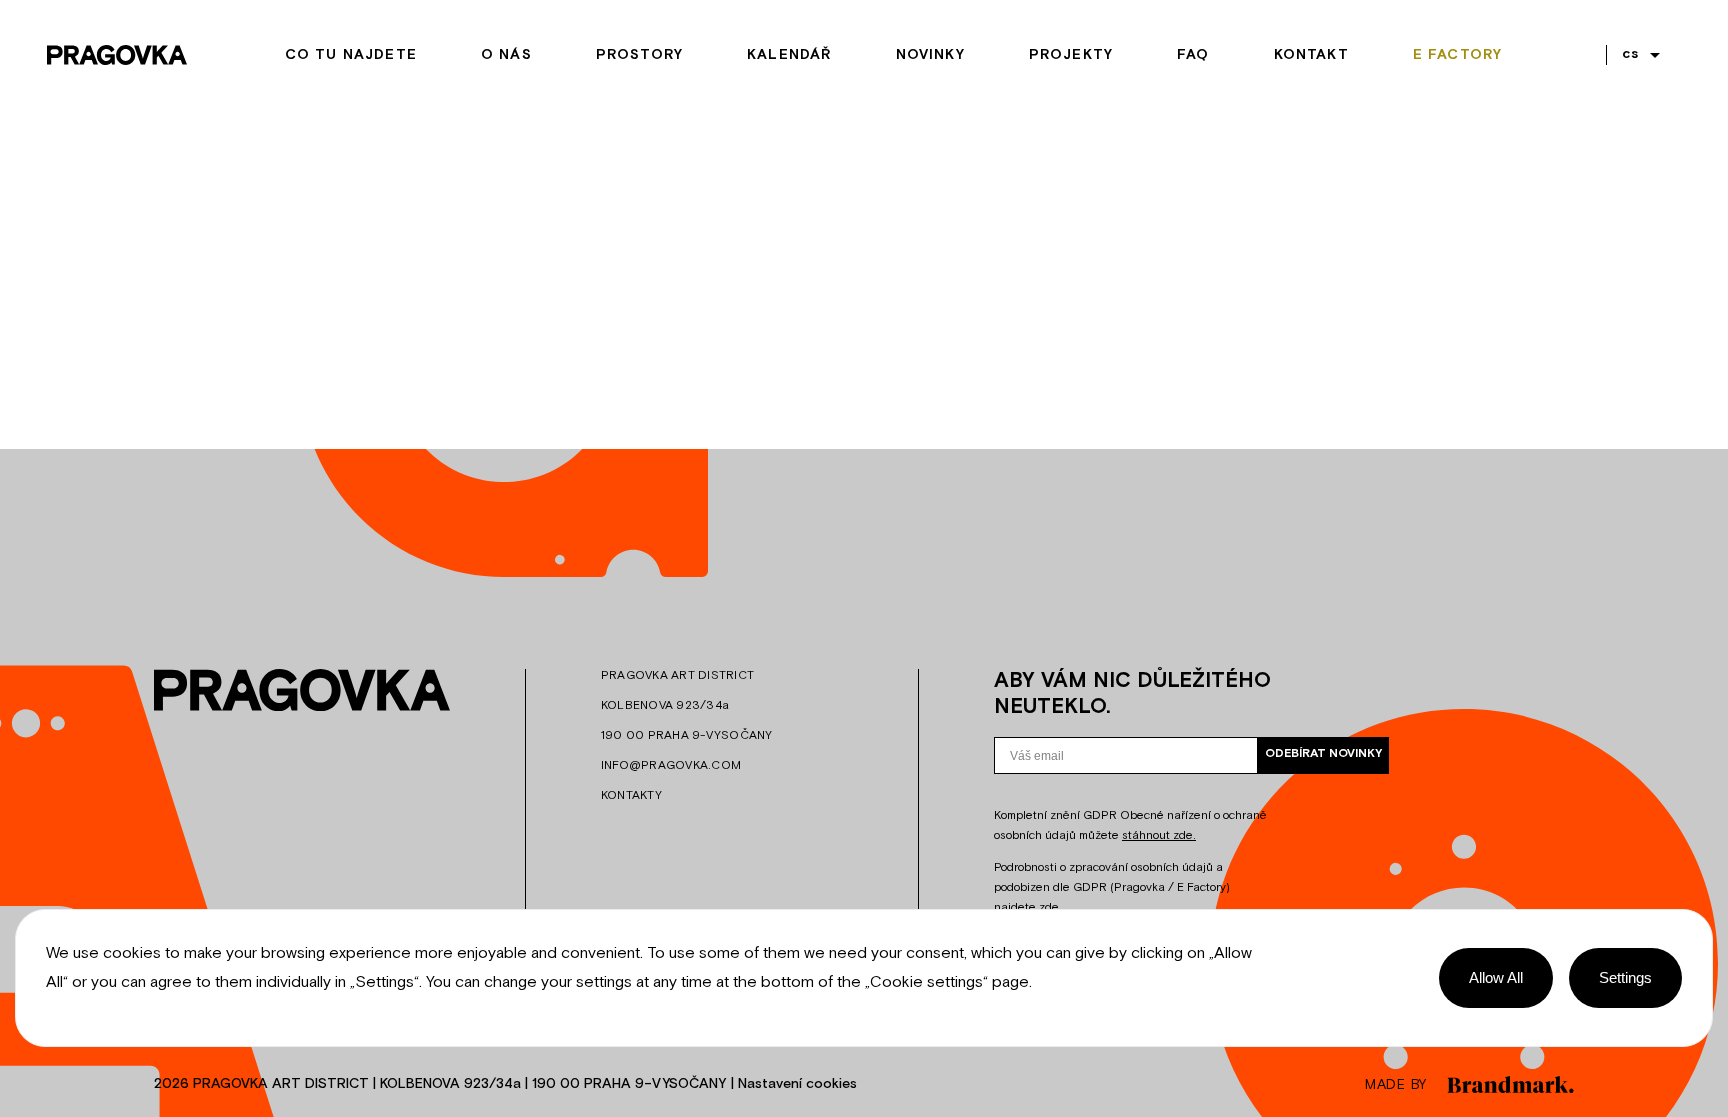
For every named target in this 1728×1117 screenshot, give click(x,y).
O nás (506, 55)
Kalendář (789, 55)
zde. (1050, 908)
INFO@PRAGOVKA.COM (671, 766)
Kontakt (1311, 55)
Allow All (1496, 977)
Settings (1625, 977)
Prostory (639, 55)
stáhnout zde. (1159, 836)
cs (1630, 54)
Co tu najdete (351, 55)
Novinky (930, 55)
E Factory (1458, 55)
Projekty (1071, 55)
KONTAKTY (631, 796)
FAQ (1193, 55)
